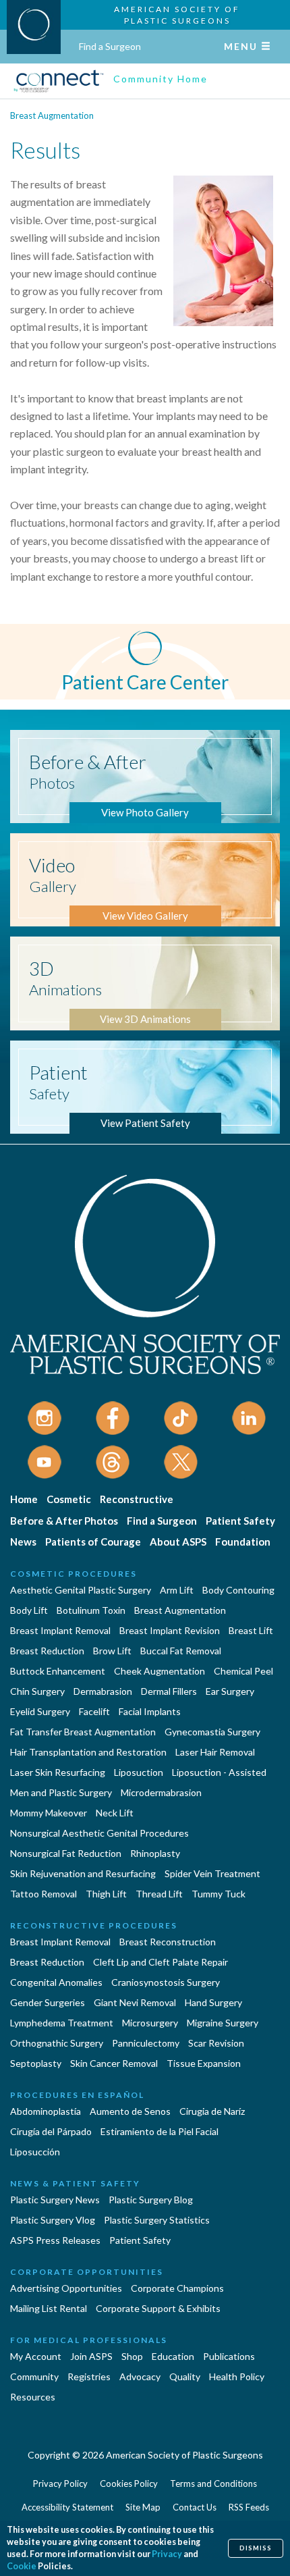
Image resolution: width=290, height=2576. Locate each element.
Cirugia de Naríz (212, 2111)
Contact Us (195, 2507)
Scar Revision (216, 2043)
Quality (185, 2376)
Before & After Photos (64, 1521)
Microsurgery (150, 2023)
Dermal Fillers (169, 1691)
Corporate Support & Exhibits (158, 2308)
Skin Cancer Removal (114, 2063)
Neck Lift (115, 1813)
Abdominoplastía (46, 2111)
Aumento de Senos (130, 2111)
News (23, 1542)
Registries (89, 2376)
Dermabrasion (103, 1691)
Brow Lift (112, 1651)
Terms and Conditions (213, 2483)
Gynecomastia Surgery (212, 1732)
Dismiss (256, 2548)
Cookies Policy (129, 2483)
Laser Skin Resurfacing (58, 1772)
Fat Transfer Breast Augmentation (83, 1732)
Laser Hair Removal (215, 1752)
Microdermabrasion (161, 1792)
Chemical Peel (243, 1671)
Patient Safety (240, 1521)
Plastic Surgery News (55, 2200)
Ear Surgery (230, 1691)
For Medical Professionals (89, 2340)
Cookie (22, 2566)
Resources (33, 2397)
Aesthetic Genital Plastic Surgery (81, 1590)
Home (24, 1499)
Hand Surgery (213, 2002)
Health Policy (237, 2376)
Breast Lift (251, 1630)
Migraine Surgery (223, 2023)
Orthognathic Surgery (57, 2043)
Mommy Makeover (49, 1813)
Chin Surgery (37, 1691)
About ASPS (178, 1542)
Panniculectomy (146, 2043)
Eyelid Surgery (40, 1711)
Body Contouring (238, 1590)
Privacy (167, 2554)
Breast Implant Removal (60, 1630)
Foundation (243, 1542)
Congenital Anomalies (56, 1982)
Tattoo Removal (43, 1894)
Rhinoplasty (155, 1853)
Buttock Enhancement (58, 1671)
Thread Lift (159, 1894)
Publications (229, 2356)
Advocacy (140, 2376)
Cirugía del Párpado (51, 2131)
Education (173, 2356)
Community (34, 2376)
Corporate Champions (177, 2288)
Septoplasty (36, 2063)
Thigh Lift (106, 1894)
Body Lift (29, 1610)
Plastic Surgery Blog (151, 2200)
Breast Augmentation (52, 115)
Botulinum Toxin (91, 1610)
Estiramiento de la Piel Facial (159, 2131)
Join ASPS (91, 2356)
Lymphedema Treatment (62, 2023)
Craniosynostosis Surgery (166, 1982)
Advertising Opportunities (66, 2288)
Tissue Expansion (204, 2063)
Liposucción (35, 2152)
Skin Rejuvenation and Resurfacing (83, 1873)
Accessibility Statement (67, 2507)
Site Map (143, 2507)
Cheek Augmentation (159, 1671)
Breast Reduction (47, 1651)
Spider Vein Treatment (212, 1873)
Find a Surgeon (110, 46)
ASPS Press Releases (55, 2240)
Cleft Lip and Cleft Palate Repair (161, 1962)
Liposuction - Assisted (219, 1772)
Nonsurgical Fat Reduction (66, 1853)
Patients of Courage (93, 1542)
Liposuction (139, 1772)
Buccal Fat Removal (181, 1651)
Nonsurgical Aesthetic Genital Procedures (99, 1833)
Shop (132, 2356)
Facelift (94, 1711)
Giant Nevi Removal (135, 2002)
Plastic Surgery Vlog (53, 2220)
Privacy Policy (60, 2483)
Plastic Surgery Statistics (157, 2220)
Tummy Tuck (219, 1894)
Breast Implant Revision (170, 1630)
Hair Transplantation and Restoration (88, 1752)
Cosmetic (69, 1499)
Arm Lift (177, 1590)
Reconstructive (137, 1499)
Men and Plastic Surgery (61, 1792)
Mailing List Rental (49, 2308)
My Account (36, 2356)
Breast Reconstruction (168, 1942)
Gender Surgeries (48, 2002)
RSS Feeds (249, 2507)
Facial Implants (150, 1711)
